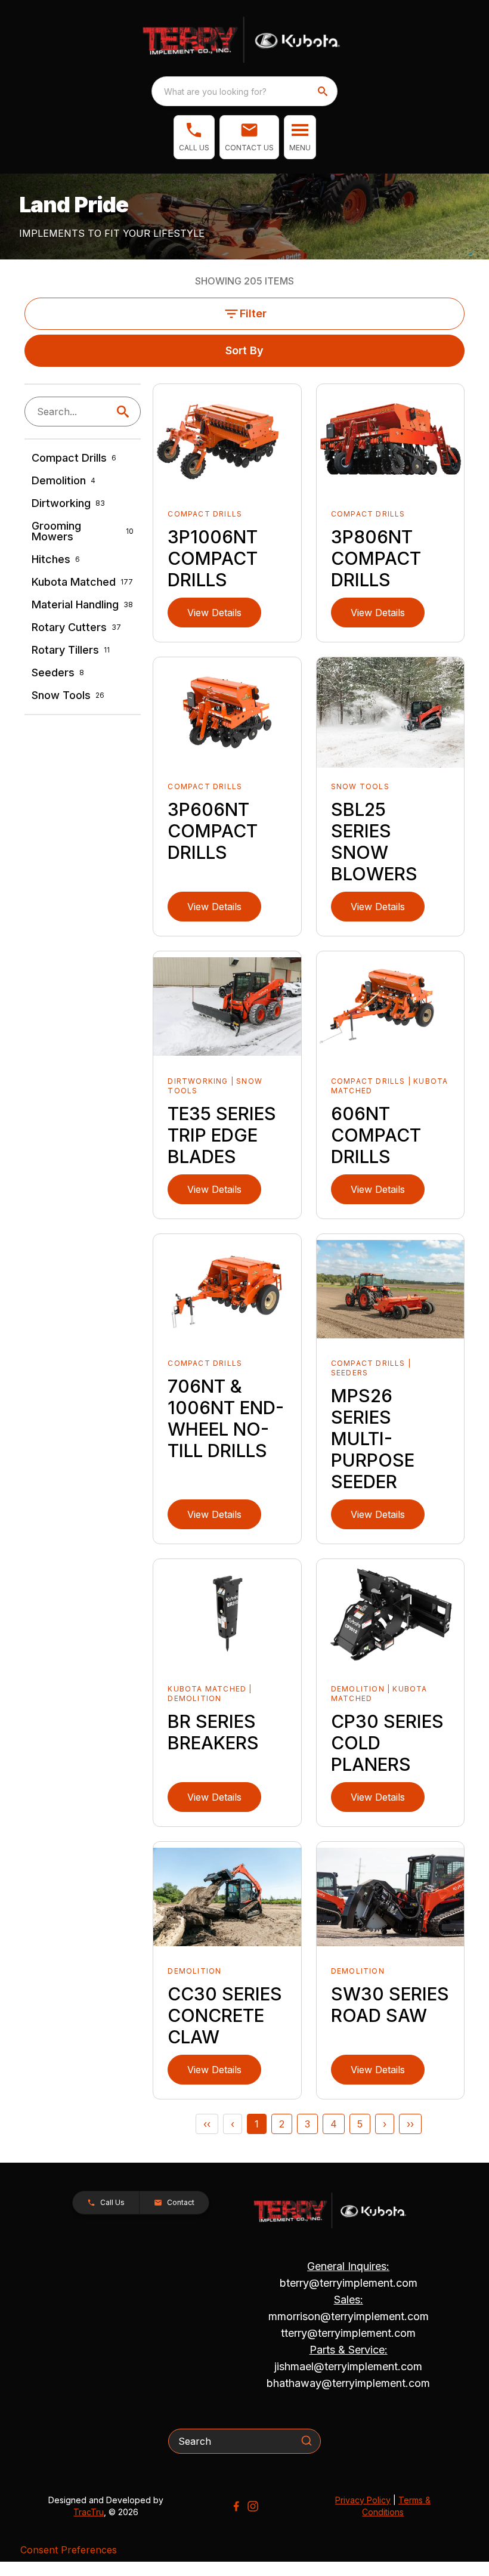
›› (410, 2124)
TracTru (89, 2512)
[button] (194, 137)
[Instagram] (253, 2506)
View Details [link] (214, 613)
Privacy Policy (363, 2500)
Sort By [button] (244, 350)
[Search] (307, 2441)
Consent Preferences (69, 2550)
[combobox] (244, 91)
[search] (324, 91)
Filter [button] (253, 313)
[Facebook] (236, 2506)
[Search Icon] (125, 412)
